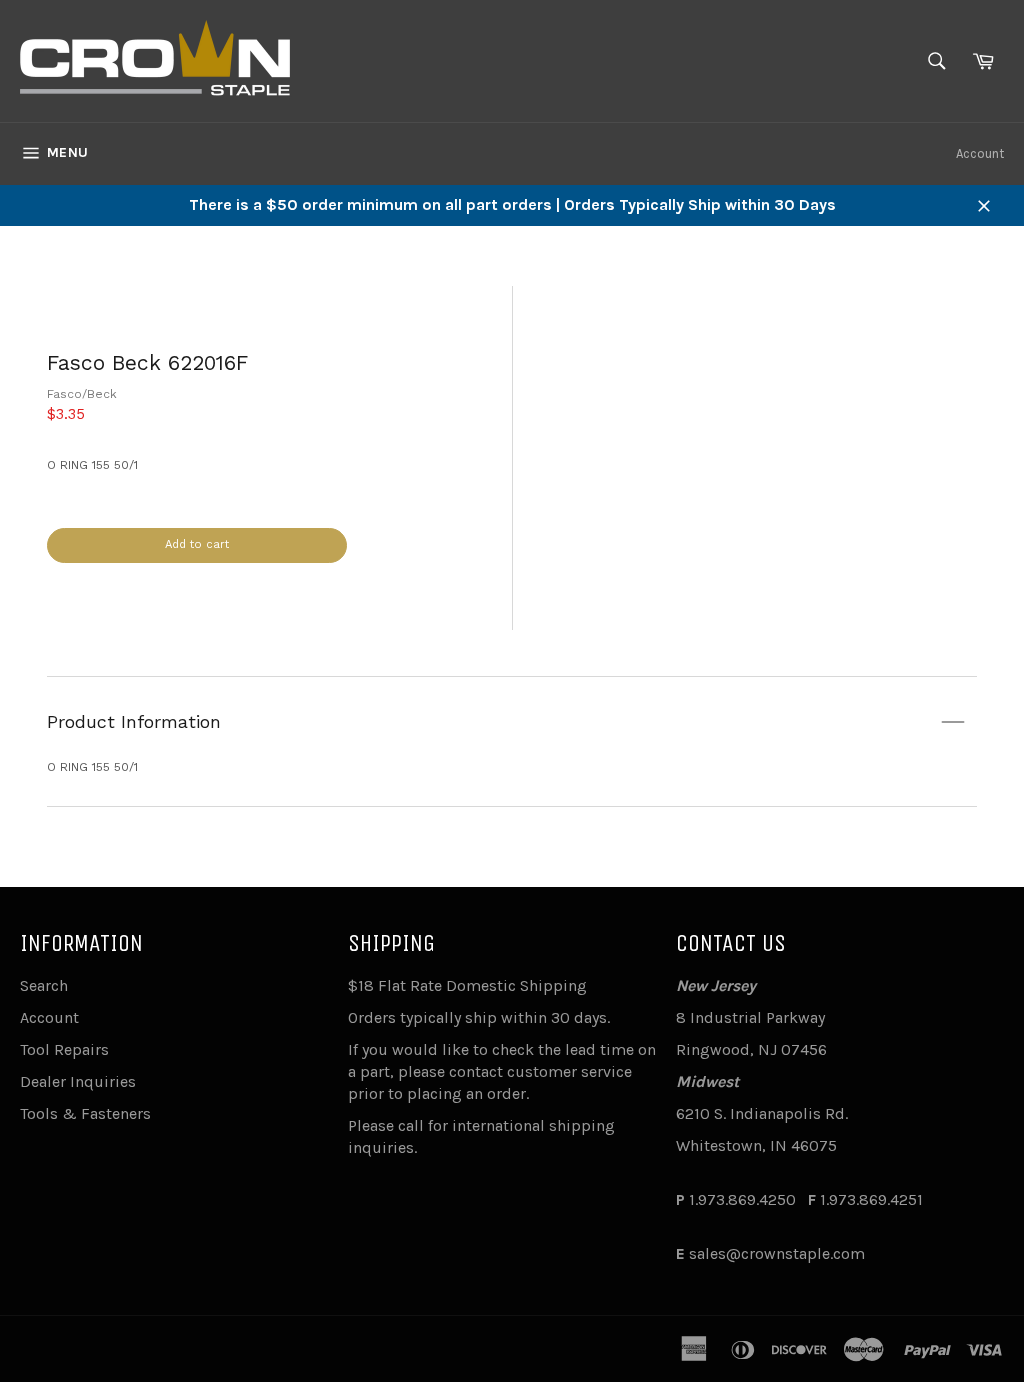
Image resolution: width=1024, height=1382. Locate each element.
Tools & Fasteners (85, 1113)
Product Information (134, 721)
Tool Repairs (64, 1049)
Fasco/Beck (82, 394)
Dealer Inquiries (78, 1081)
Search (44, 985)
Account (980, 153)
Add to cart (197, 544)
